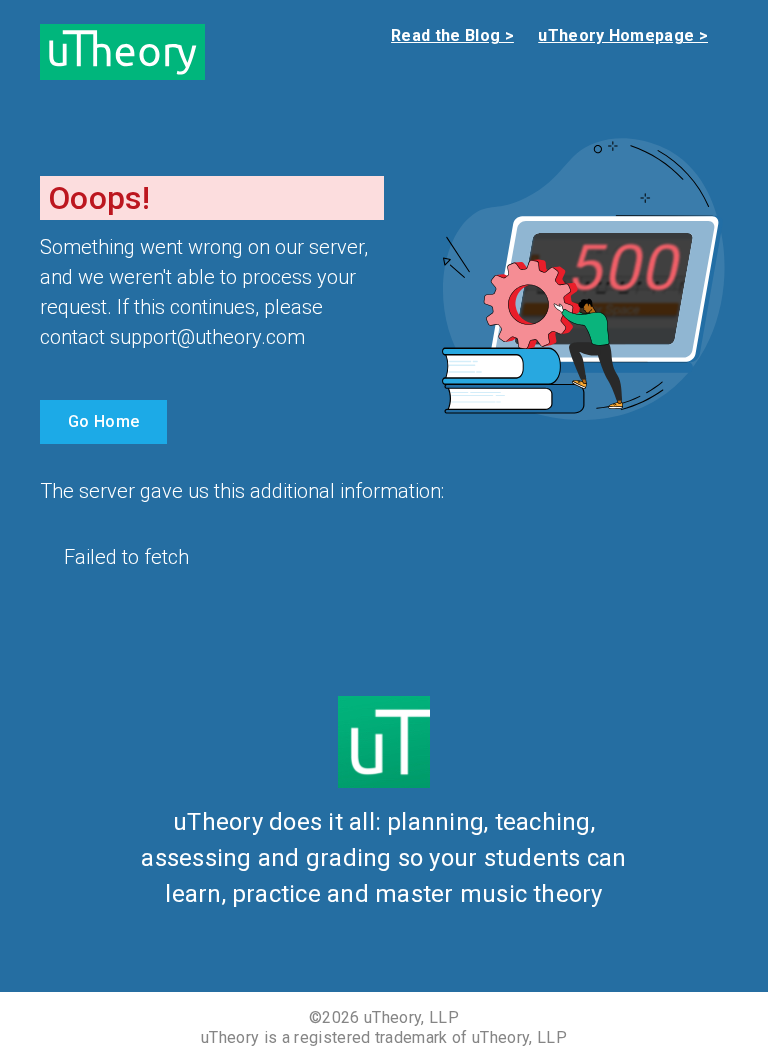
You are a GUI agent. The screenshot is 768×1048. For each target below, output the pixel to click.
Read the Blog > (452, 35)
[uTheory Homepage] (122, 50)
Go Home (103, 421)
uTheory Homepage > (623, 35)
